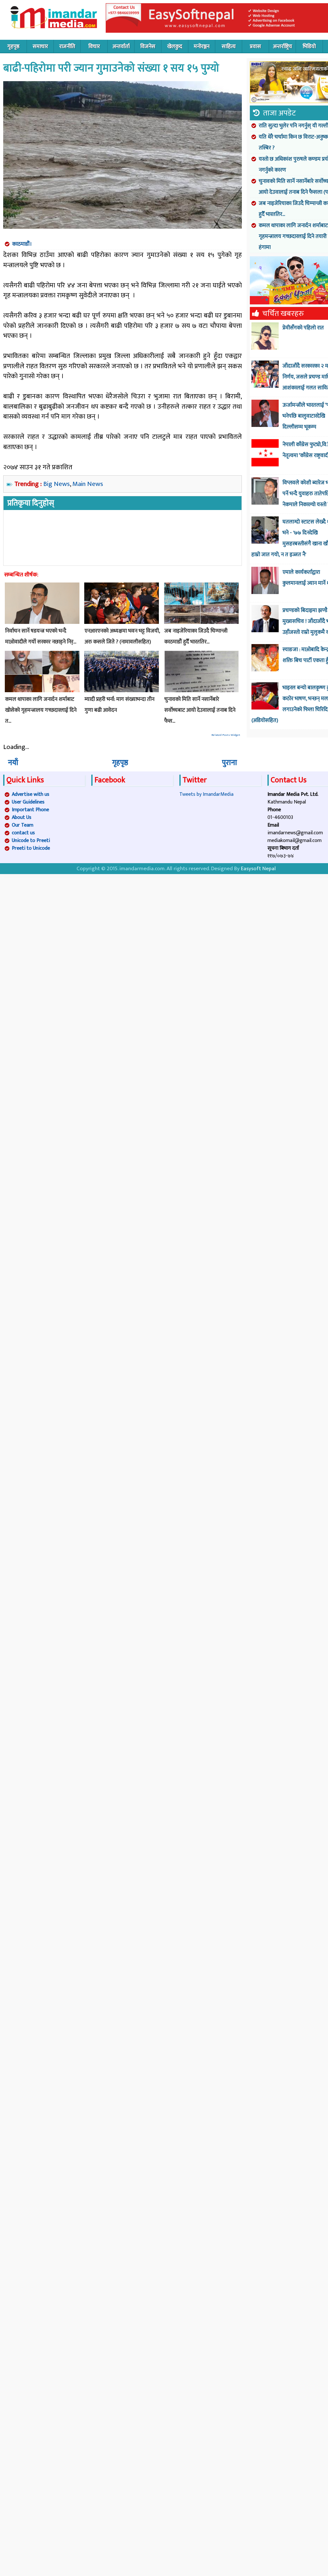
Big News (57, 484)
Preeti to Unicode (31, 848)
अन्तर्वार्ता (121, 47)
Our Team (23, 825)
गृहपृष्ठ (13, 47)
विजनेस (148, 47)
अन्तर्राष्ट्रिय (283, 47)
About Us (22, 817)
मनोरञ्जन (202, 47)
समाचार (40, 47)
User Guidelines (28, 802)
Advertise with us (31, 794)
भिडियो (309, 47)
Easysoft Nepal (258, 869)
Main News (88, 484)
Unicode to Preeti (31, 841)
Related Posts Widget (226, 735)
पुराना (230, 763)
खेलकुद (175, 47)
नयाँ (13, 763)
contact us (23, 833)
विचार (94, 47)
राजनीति (67, 47)
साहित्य (229, 47)
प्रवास (255, 47)
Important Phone (30, 810)
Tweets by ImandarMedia (206, 794)
